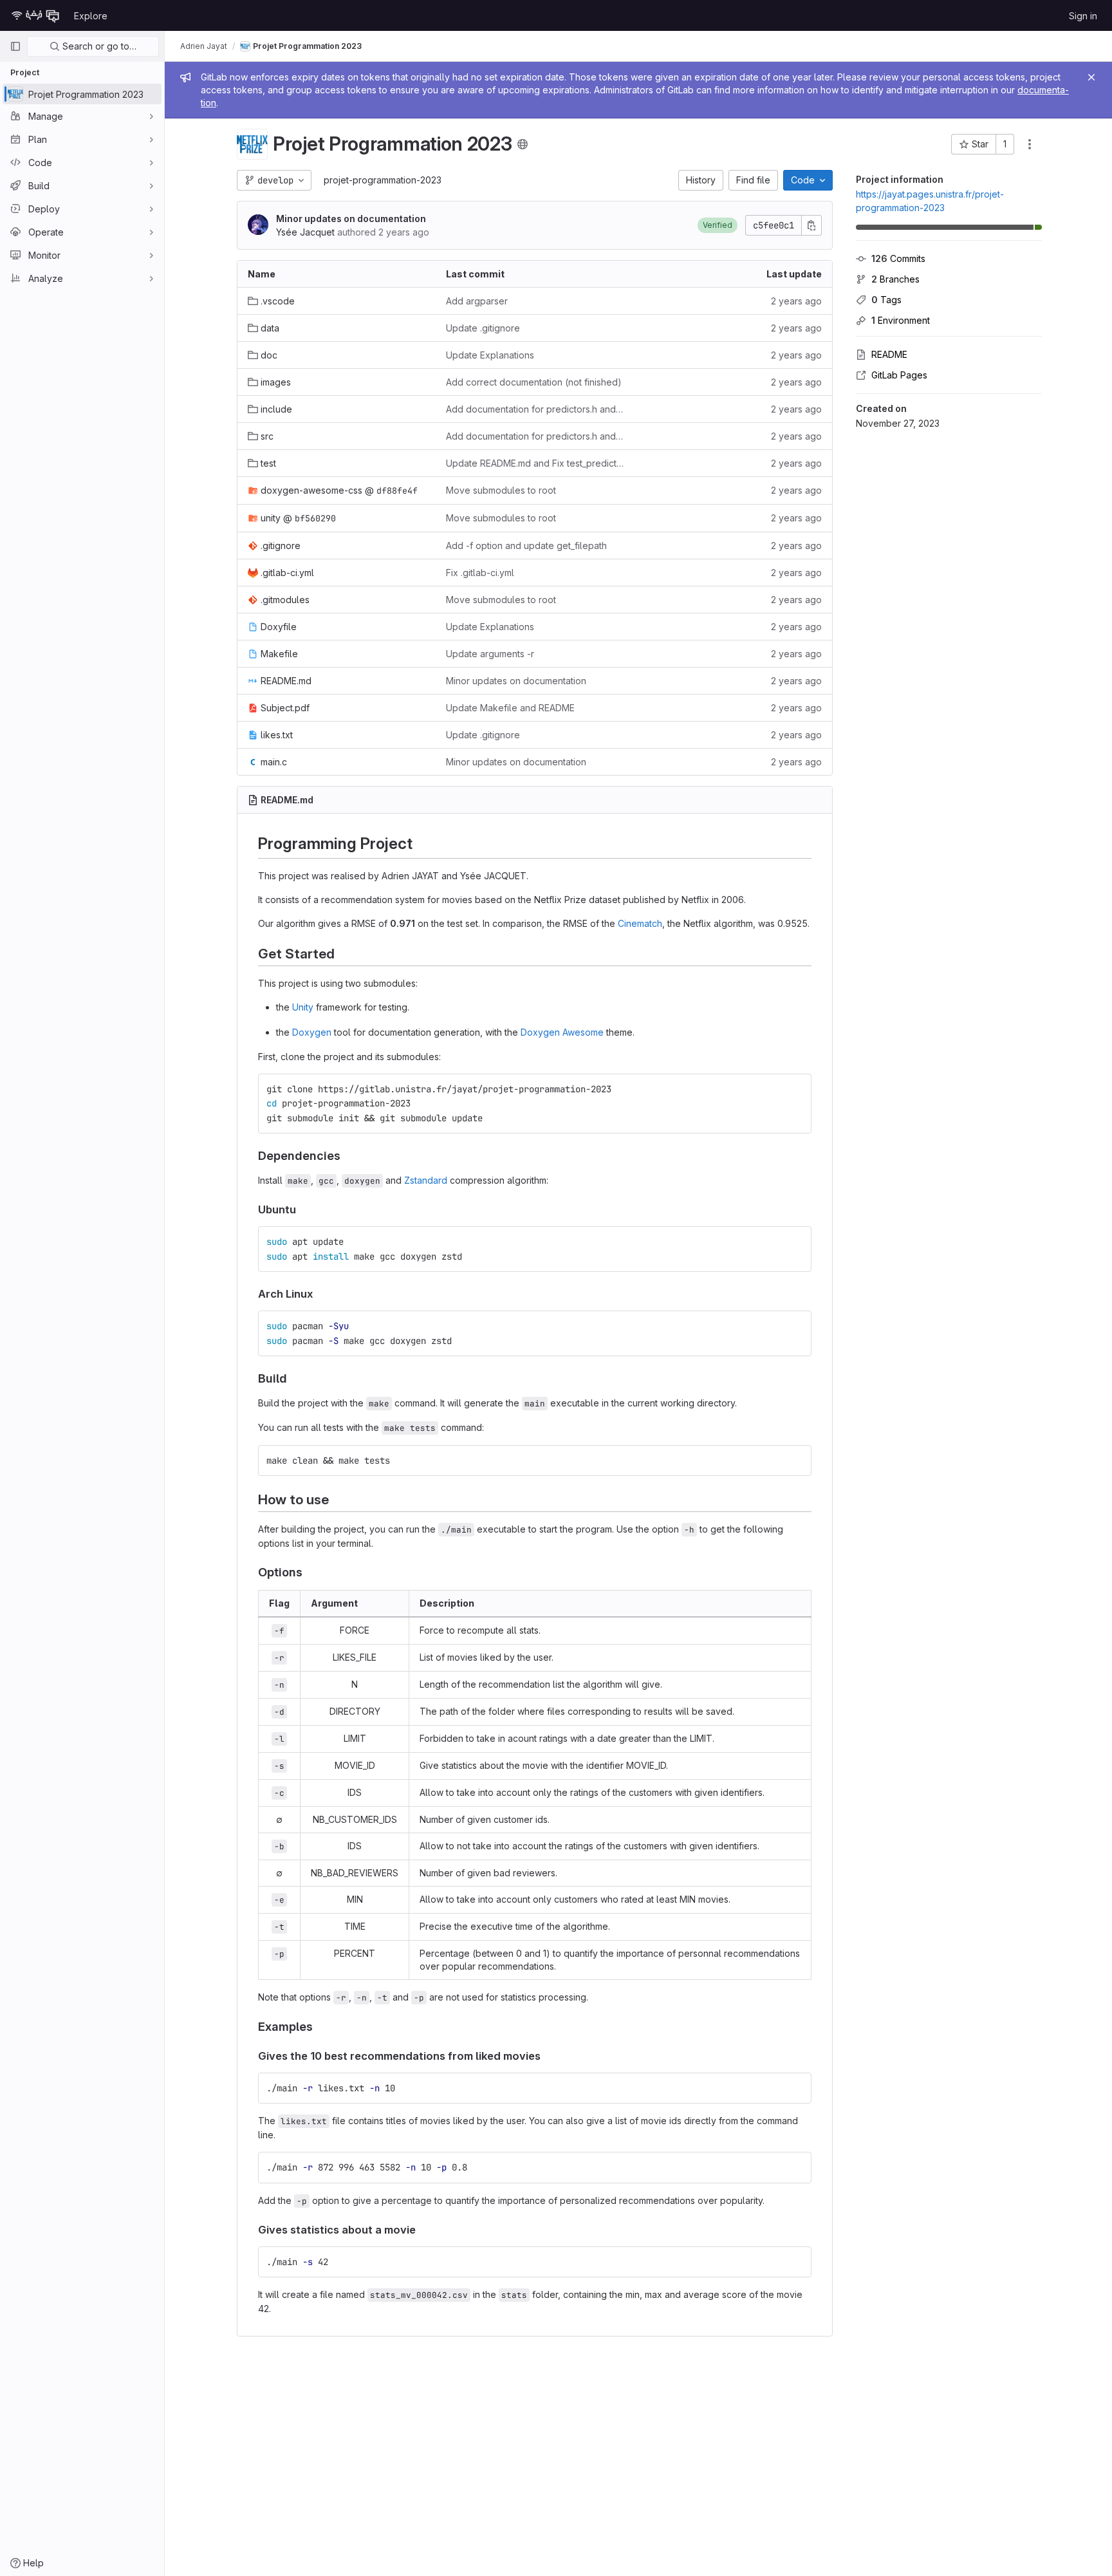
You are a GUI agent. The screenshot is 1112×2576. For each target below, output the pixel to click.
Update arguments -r (490, 654)
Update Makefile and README (510, 708)
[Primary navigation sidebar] (15, 46)
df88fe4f (397, 490)
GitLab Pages (899, 375)
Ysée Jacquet (305, 232)
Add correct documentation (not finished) (534, 382)
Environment (901, 320)
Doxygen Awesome (562, 1032)
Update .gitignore (483, 328)
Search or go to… (98, 46)
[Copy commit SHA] (811, 225)
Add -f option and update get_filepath (526, 546)
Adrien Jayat (204, 46)
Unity (303, 1007)
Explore (91, 16)
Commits (898, 258)
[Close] (1091, 77)
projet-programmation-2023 (383, 180)
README (889, 354)
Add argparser (477, 301)
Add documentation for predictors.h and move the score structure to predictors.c (535, 409)
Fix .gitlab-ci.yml (480, 573)
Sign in (1083, 16)
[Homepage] (35, 15)
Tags (886, 300)
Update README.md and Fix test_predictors (535, 463)
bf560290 (315, 518)
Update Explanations (490, 355)
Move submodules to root (501, 490)
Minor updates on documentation (351, 219)
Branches (895, 279)
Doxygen (312, 1032)
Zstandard (426, 1180)
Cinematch (640, 923)
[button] (718, 225)
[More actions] (1030, 144)
